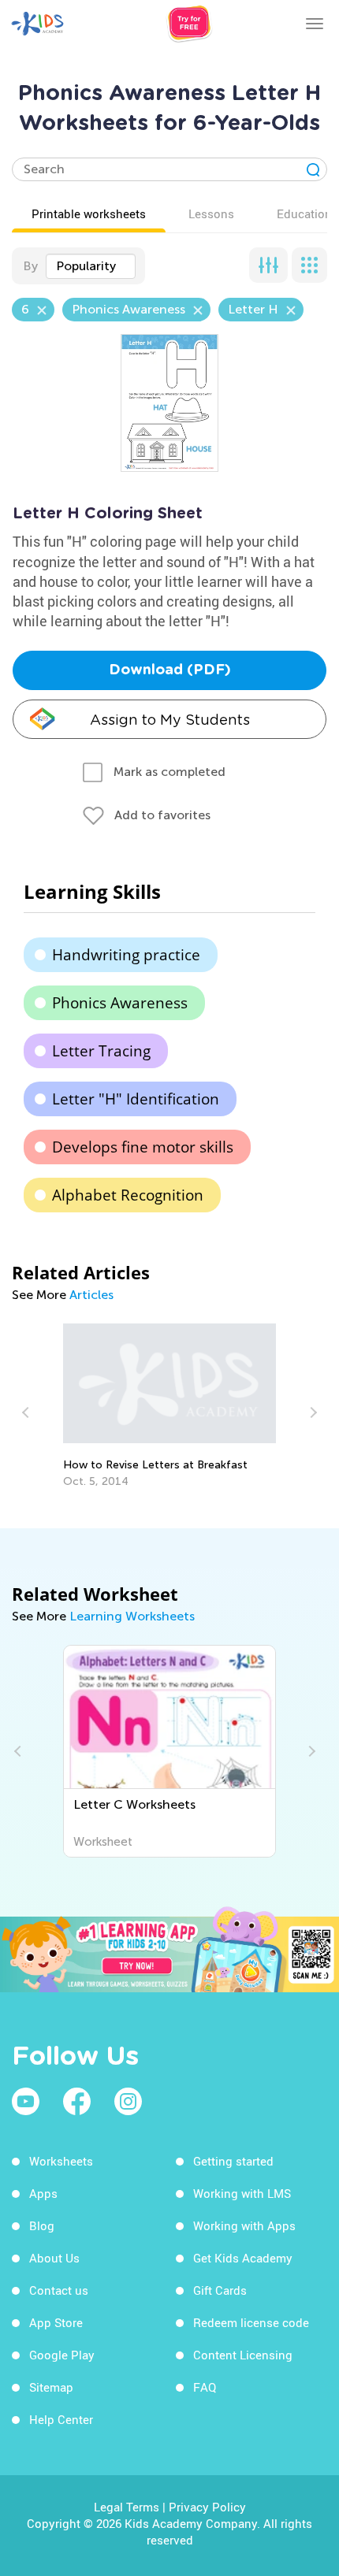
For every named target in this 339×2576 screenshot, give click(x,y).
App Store (56, 2322)
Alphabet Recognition (128, 1195)
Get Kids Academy (243, 2258)
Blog (42, 2225)
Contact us (59, 2290)
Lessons (211, 213)
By (30, 266)
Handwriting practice (126, 955)
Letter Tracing (101, 1051)
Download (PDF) (170, 670)
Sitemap (51, 2387)
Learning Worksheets (132, 1616)
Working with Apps (244, 2225)
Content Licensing (243, 2355)
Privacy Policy (207, 2507)
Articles (91, 1295)
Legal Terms (127, 2507)
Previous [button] (28, 1412)
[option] (169, 1406)
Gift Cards (220, 2290)
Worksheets (61, 2161)
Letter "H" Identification (136, 1099)
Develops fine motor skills (143, 1147)
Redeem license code (251, 2322)
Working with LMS (242, 2193)
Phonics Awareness (120, 1003)
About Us (54, 2258)
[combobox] (91, 266)
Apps (43, 2193)
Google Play (62, 2355)
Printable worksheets (89, 213)
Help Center (61, 2419)
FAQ (205, 2387)
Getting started (233, 2161)
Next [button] (311, 1412)
